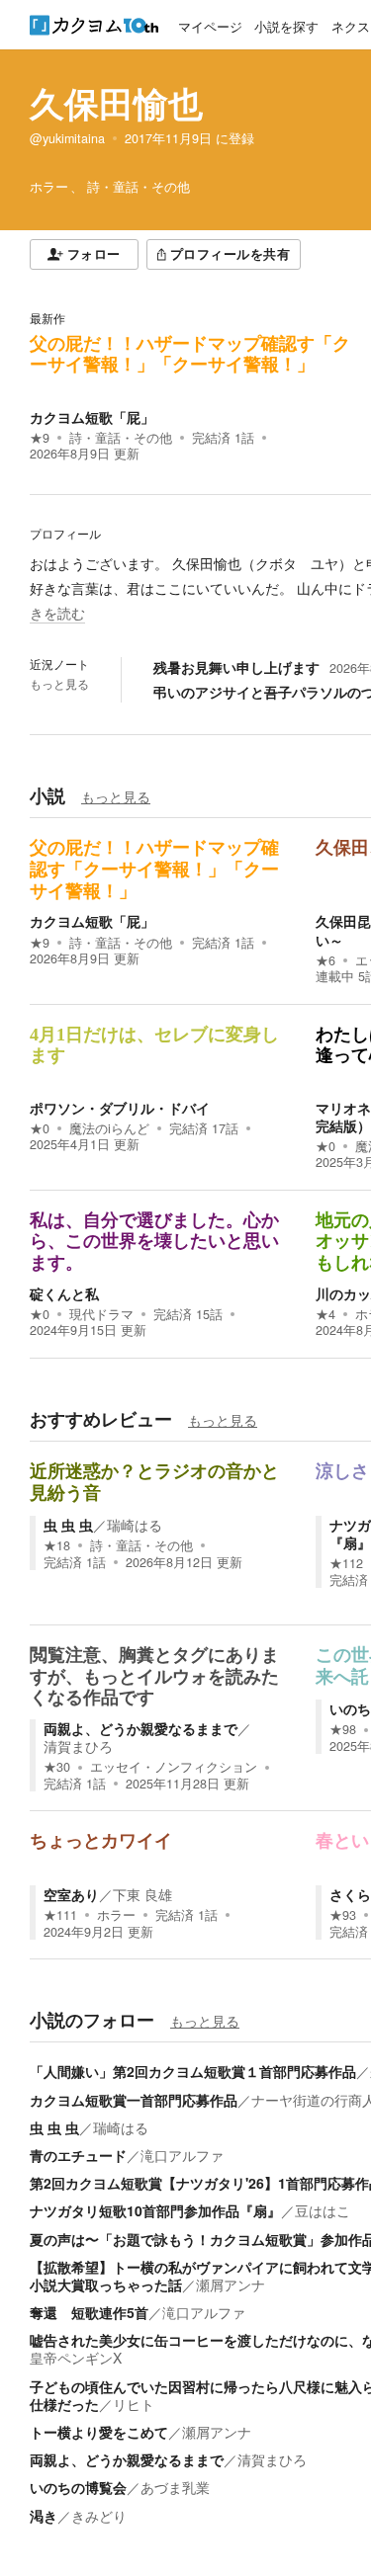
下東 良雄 (142, 1894)
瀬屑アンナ (231, 2285)
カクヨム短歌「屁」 (92, 417)
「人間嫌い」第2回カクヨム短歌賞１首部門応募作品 (193, 2071)
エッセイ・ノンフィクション (174, 1767)
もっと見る (59, 684)
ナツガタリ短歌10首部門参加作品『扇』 (155, 2210)
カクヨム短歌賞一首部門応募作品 (134, 2100)
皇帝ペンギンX (76, 2358)
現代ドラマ (101, 1314)
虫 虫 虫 (68, 1525)
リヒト (134, 2404)
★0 (40, 1128)
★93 (343, 1915)
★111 (60, 1915)
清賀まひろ (78, 1746)
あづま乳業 (175, 2487)
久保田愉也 (116, 103)
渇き (44, 2516)
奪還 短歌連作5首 (89, 2312)
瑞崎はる (135, 1525)
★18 (57, 1545)
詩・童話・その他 (121, 438)
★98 (343, 1729)
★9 (40, 438)
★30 (57, 1767)
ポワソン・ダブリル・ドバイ (120, 1108)
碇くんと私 (64, 1293)
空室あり (71, 1894)
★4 (325, 1314)
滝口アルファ (182, 2155)
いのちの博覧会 (78, 2487)
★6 (325, 960)
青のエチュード (78, 2155)
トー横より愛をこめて (99, 2432)
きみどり (99, 2516)
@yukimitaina (67, 138)
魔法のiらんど (109, 1128)
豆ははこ (323, 2210)
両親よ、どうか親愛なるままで (140, 1728)
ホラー (116, 1915)
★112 (346, 1563)
